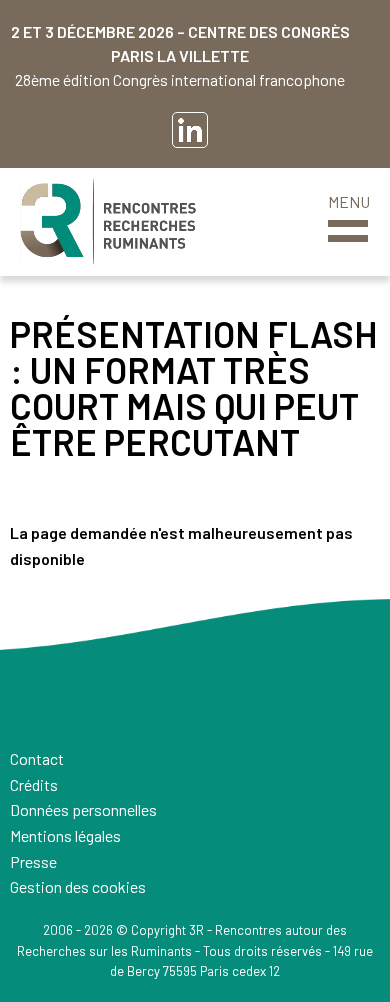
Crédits (34, 784)
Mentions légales (65, 835)
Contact (37, 758)
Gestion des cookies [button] (78, 886)
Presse (33, 861)
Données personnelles (83, 809)
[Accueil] (108, 222)
